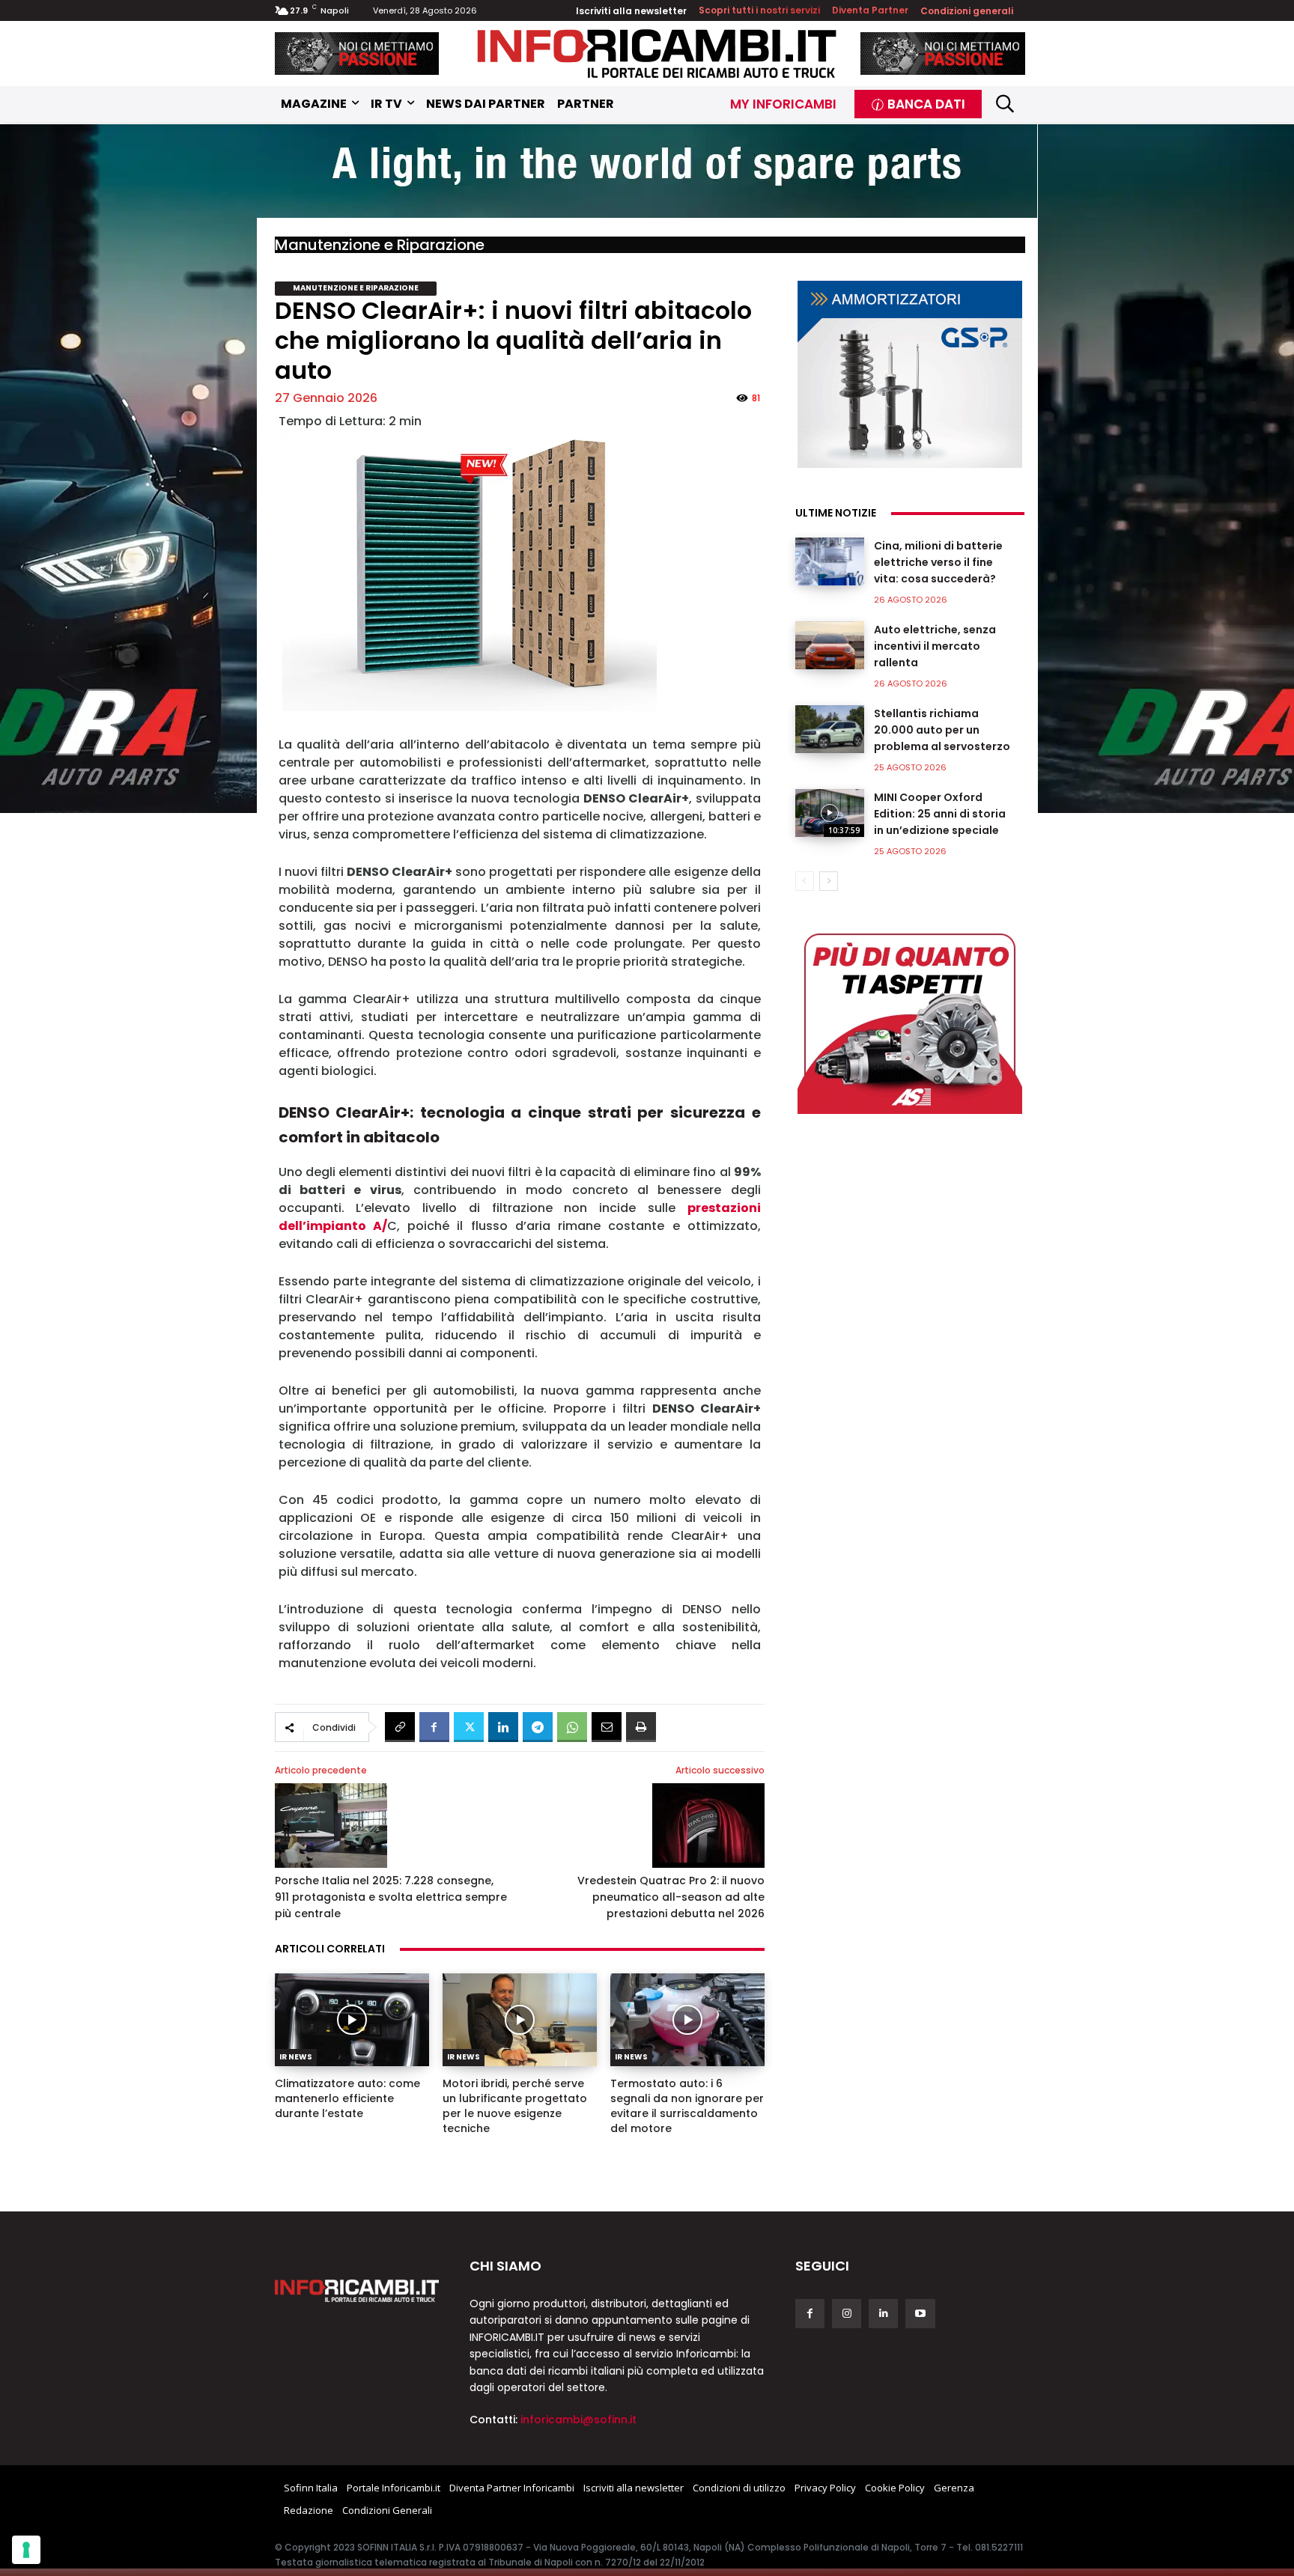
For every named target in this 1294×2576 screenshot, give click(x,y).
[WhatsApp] (572, 1727)
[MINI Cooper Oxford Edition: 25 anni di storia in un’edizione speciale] (830, 813)
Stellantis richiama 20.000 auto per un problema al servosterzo (942, 730)
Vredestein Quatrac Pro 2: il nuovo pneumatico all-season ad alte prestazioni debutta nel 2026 (671, 1897)
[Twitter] (469, 1727)
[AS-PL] (910, 1020)
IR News (296, 2057)
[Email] (607, 1727)
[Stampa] (641, 1727)
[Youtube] (920, 2314)
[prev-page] (805, 881)
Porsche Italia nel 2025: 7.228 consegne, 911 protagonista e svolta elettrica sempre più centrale (391, 1897)
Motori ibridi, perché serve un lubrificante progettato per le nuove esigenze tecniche (515, 2106)
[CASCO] (357, 54)
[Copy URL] (400, 1727)
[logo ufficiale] (357, 2291)
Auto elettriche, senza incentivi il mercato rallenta (935, 646)
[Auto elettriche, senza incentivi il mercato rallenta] (830, 645)
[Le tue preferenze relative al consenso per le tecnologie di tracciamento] (26, 2550)
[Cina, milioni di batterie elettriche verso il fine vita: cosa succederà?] (830, 561)
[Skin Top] (647, 173)
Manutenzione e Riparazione (380, 245)
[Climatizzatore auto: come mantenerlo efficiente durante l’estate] (352, 2020)
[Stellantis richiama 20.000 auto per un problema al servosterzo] (830, 729)
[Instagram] (847, 2314)
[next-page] (829, 881)
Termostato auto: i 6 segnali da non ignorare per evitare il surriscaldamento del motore (687, 2106)
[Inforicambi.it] (657, 54)
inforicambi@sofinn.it (578, 2420)
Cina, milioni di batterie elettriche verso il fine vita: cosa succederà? (938, 562)
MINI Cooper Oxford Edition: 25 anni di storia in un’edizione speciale (940, 814)
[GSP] (910, 374)
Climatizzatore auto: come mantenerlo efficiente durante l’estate (347, 2098)
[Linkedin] (503, 1727)
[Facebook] (434, 1727)
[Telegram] (538, 1727)
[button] (1005, 104)
